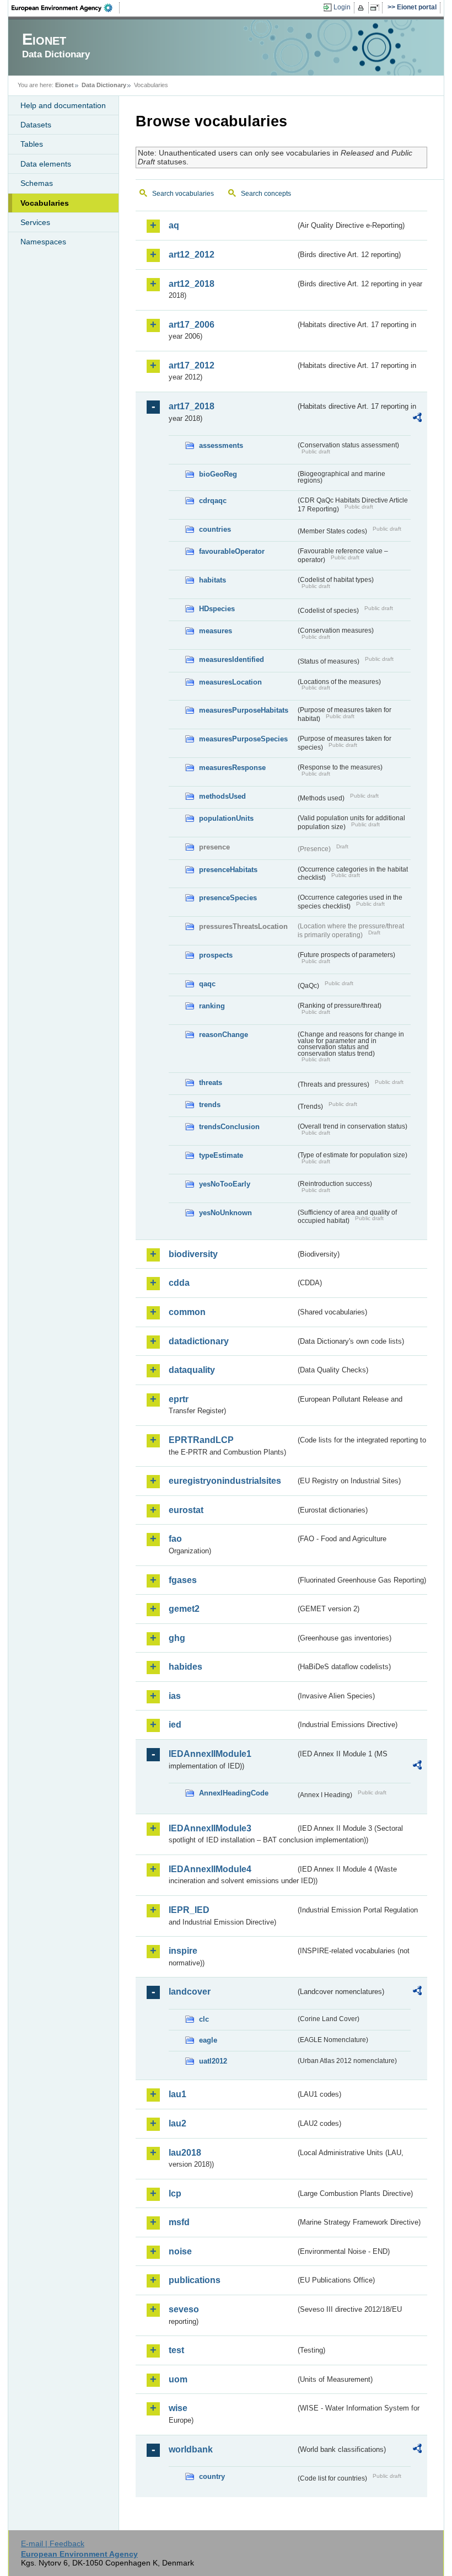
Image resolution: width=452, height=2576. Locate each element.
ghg (177, 1638)
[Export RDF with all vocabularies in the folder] (417, 419)
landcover (190, 1992)
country (212, 2476)
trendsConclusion (229, 1127)
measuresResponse (232, 768)
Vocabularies (45, 203)
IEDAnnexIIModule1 (210, 1754)
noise (180, 2251)
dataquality (192, 1370)
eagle (208, 2040)
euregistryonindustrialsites (225, 1481)
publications (195, 2280)
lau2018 (185, 2153)
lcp (175, 2193)
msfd (179, 2222)
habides (185, 1667)
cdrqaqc (213, 501)
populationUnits (226, 818)
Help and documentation (63, 105)
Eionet (64, 85)
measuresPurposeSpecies (243, 739)
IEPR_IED (189, 1910)
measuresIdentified (232, 659)
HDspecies (217, 609)
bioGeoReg (218, 474)
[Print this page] (362, 8)
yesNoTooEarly (225, 1184)
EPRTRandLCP (201, 1440)
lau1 (177, 2094)
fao (175, 1539)
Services (35, 222)
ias (175, 1696)
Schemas (37, 183)
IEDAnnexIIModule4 (210, 1869)
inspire (183, 1951)
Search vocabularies (183, 194)
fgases (183, 1580)
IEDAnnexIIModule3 (210, 1828)
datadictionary (199, 1341)
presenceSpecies (228, 898)
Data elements (46, 164)
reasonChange (224, 1035)
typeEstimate (221, 1155)
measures (216, 631)
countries (215, 529)
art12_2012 (192, 255)
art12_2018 (192, 284)
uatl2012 (213, 2061)
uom (178, 2379)
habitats (212, 580)
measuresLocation (230, 682)
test (176, 2350)
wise (178, 2408)
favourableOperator (232, 551)
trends (210, 1105)
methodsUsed (222, 796)
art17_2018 (192, 406)
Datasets (36, 125)
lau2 (177, 2123)
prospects (216, 955)
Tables (32, 144)
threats (211, 1083)
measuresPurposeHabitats (244, 710)
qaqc (207, 984)
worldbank (191, 2449)
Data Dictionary (104, 85)
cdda (179, 1283)
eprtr (179, 1399)
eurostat (186, 1510)
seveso (184, 2309)
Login (342, 7)
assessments (221, 445)
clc (204, 2019)
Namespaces (43, 242)
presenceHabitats (228, 870)
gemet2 (184, 1609)
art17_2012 (192, 365)
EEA (66, 8)
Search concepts (266, 194)
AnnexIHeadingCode (234, 1793)
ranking (212, 1006)
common (187, 1312)
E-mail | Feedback (53, 2543)
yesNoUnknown (225, 1213)
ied (175, 1725)
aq (174, 225)
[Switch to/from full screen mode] (377, 8)
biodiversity (193, 1254)
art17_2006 (192, 325)
